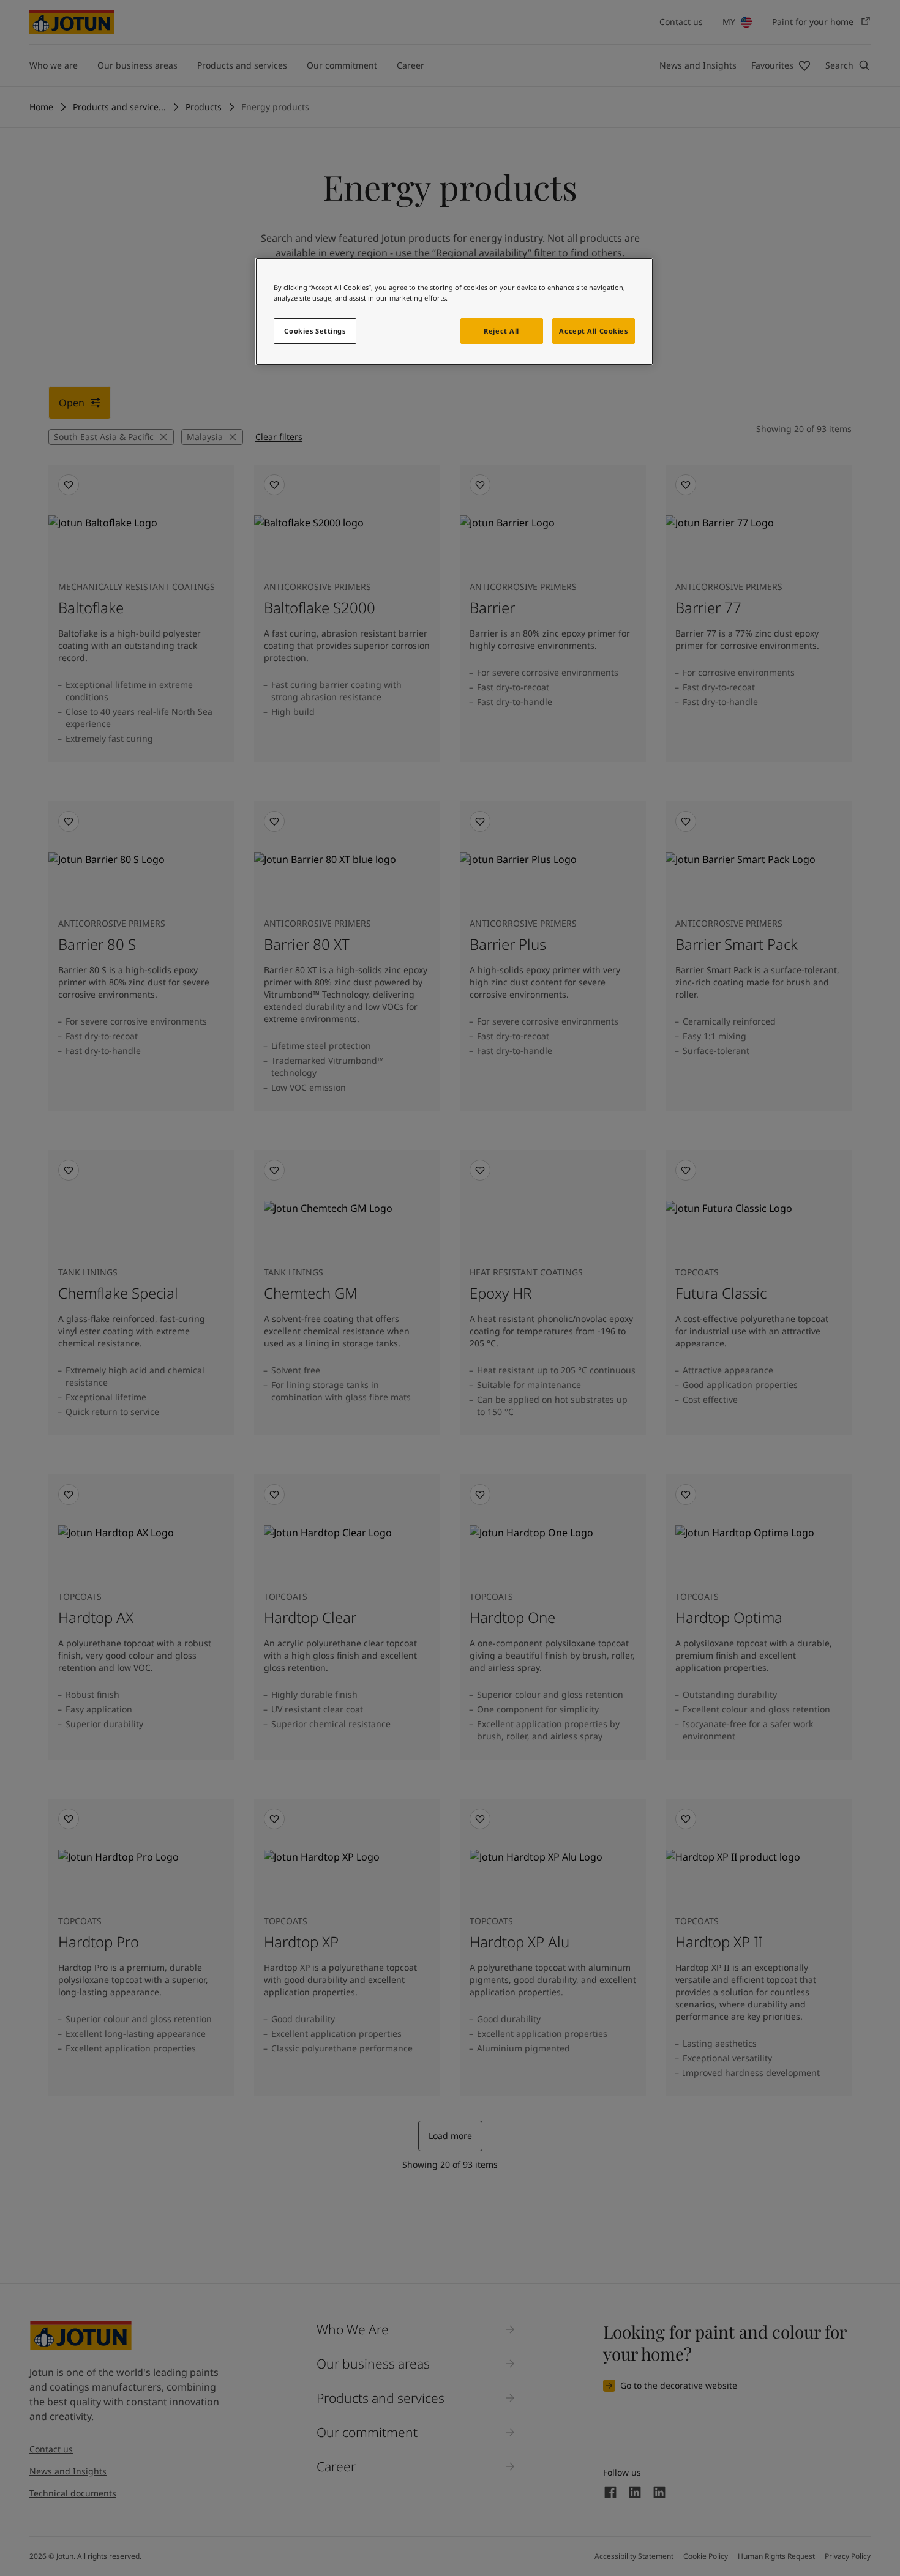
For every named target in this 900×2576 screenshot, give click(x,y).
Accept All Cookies (593, 331)
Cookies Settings (315, 331)
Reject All (501, 331)
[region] (454, 312)
